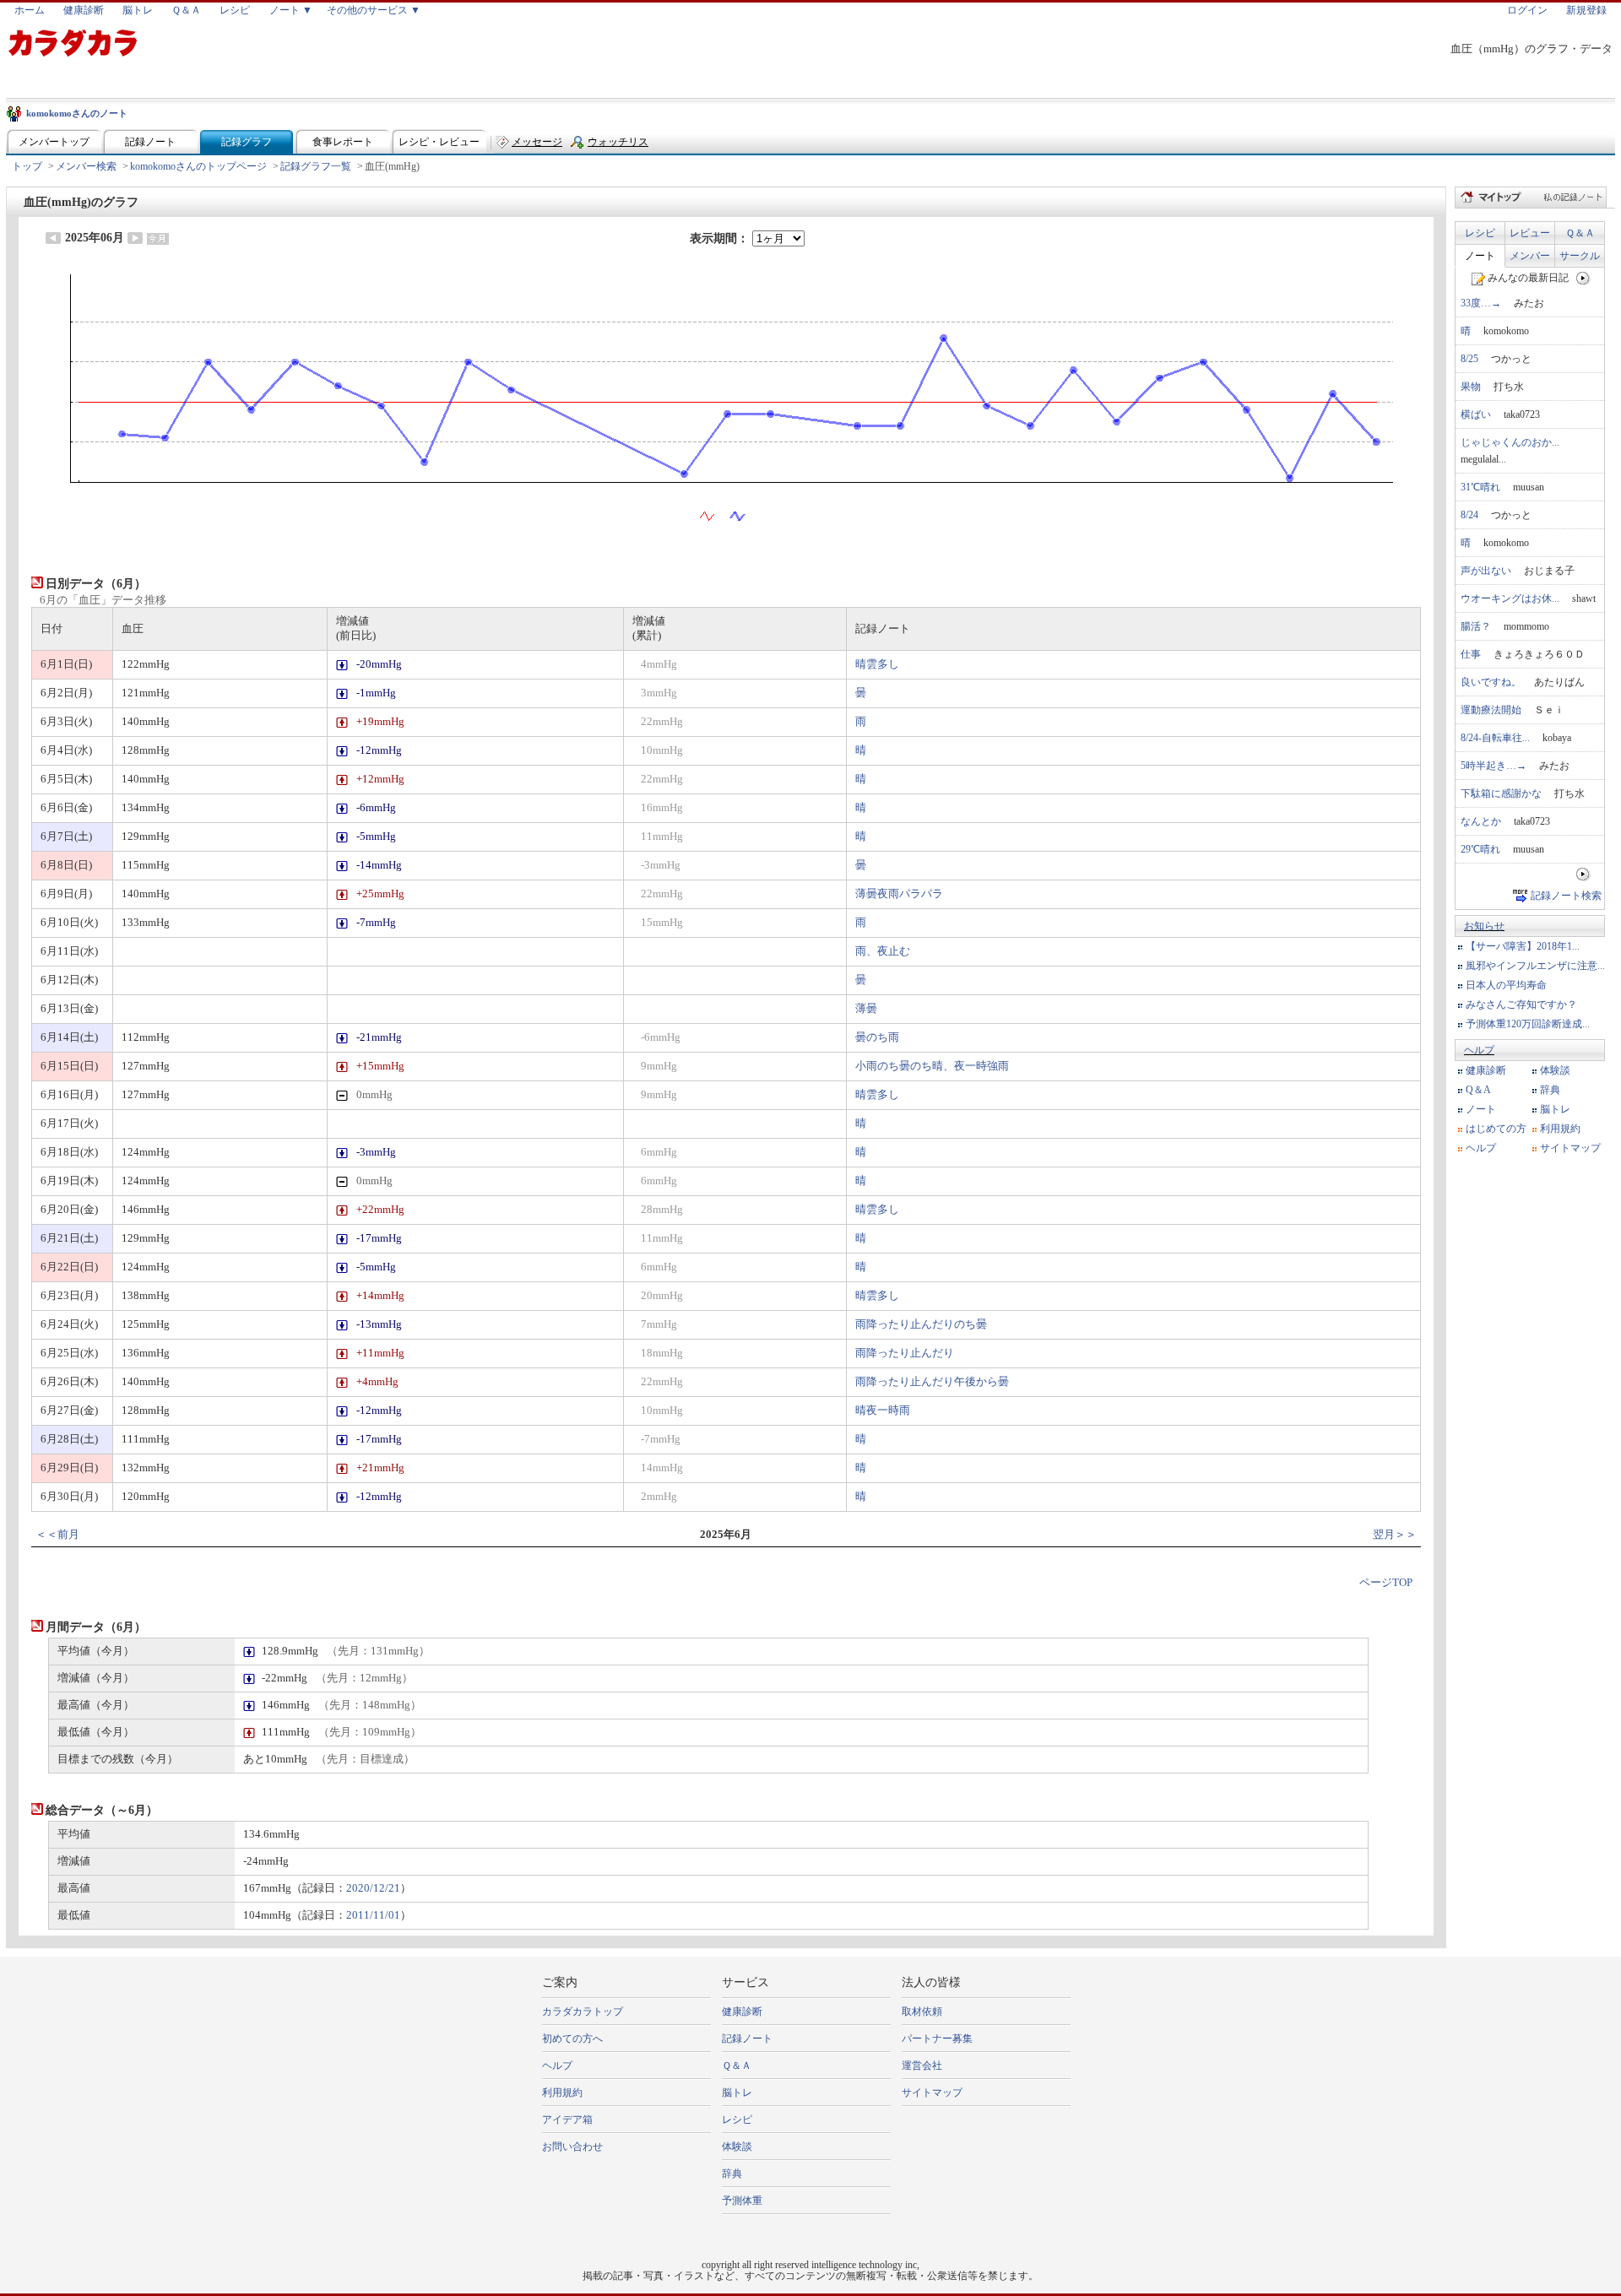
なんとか (1481, 821)
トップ (27, 166)
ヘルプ (1479, 1050)
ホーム (30, 10)
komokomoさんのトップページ (198, 166)
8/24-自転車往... (1495, 738)
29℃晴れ (1480, 849)
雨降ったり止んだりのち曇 (921, 1324)
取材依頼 (922, 2012)
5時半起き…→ (1494, 766)
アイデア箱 (567, 2120)
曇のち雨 (877, 1037)
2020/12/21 (373, 1888)
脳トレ (138, 10)
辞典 (1550, 1090)
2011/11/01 (373, 1915)
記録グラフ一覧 (316, 166)
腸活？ (1476, 626)
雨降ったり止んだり (905, 1353)
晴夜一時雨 (883, 1411)
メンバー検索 (86, 166)
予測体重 (742, 2201)
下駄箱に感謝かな (1501, 793)
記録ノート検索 (1566, 896)
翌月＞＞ (1395, 1535)
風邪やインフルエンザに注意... (1535, 966)
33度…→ (1481, 303)
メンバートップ (54, 142)
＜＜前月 (57, 1535)
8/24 (1469, 515)
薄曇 (866, 1009)
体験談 (1555, 1070)
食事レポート (343, 142)
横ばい (1476, 414)
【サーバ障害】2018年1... (1523, 946)
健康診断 (84, 10)
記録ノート (150, 142)
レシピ (235, 10)
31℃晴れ (1480, 487)
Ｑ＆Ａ (186, 10)
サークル (1580, 256)
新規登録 (1586, 10)
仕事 (1471, 654)
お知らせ (1484, 926)
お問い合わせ (572, 2147)
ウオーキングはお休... (1510, 598)
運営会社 (922, 2066)
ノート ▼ (291, 10)
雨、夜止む (883, 951)
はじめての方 (1496, 1129)
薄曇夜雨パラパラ (899, 894)
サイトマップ (1570, 1148)
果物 (1471, 387)
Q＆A (1478, 1090)
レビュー (1530, 233)
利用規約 (1560, 1129)
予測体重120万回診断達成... (1528, 1024)
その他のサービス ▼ (374, 10)
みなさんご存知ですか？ (1521, 1004)
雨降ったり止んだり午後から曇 (932, 1382)
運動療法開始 (1491, 710)
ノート (1480, 256)
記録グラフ (247, 142)
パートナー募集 (937, 2039)
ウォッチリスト (618, 146)
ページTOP (1386, 1583)
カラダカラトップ (583, 2012)
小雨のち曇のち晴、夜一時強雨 (932, 1066)
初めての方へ (572, 2039)
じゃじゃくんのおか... (1510, 442)
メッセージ (537, 142)
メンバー (1530, 256)
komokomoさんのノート (77, 113)
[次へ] (1583, 278)
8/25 (1469, 359)
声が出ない (1486, 571)
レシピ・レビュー (439, 142)
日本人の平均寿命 (1506, 985)
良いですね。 (1491, 682)
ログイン (1527, 10)
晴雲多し (877, 664)
